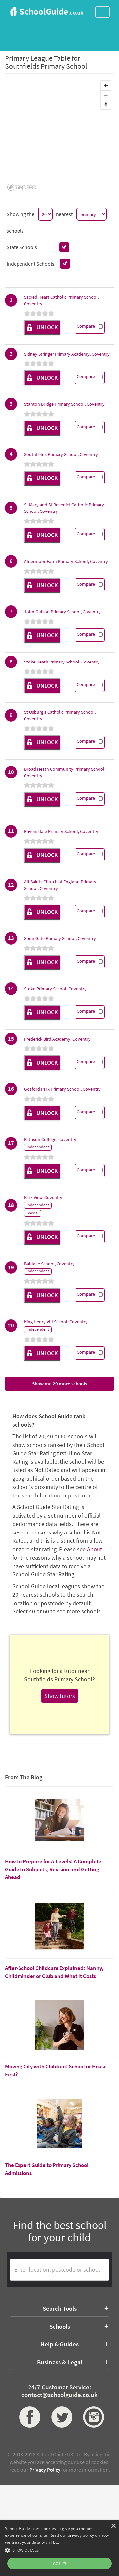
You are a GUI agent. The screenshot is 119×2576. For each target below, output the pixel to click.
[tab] (59, 2308)
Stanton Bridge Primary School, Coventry (64, 404)
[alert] (59, 2548)
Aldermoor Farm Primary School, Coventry (66, 561)
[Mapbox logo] (21, 187)
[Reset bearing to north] (106, 105)
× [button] (113, 2526)
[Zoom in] (106, 85)
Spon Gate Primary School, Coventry (60, 938)
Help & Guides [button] (59, 2344)
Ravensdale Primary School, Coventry (61, 831)
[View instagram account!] (91, 2417)
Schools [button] (60, 2326)
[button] (59, 2550)
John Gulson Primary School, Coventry (62, 612)
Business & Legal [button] (60, 2362)
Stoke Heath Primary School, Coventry (62, 662)
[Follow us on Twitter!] (60, 2417)
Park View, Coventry (43, 1197)
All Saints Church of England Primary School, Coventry (60, 885)
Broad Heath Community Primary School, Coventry (65, 772)
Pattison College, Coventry (50, 1139)
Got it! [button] (60, 2564)
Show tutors (60, 1696)
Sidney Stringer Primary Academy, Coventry (67, 354)
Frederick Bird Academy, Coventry (57, 1039)
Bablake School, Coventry (49, 1264)
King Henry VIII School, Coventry (56, 1322)
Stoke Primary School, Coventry (55, 989)
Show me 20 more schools (59, 1384)
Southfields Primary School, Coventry (61, 454)
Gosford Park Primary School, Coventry (62, 1089)
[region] (59, 135)
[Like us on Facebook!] (28, 2417)
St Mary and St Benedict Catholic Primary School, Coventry (64, 508)
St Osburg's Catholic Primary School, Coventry (60, 715)
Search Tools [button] (60, 2308)
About (95, 1549)
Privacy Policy (45, 2470)
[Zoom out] (106, 95)
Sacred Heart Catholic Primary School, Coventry (61, 300)
